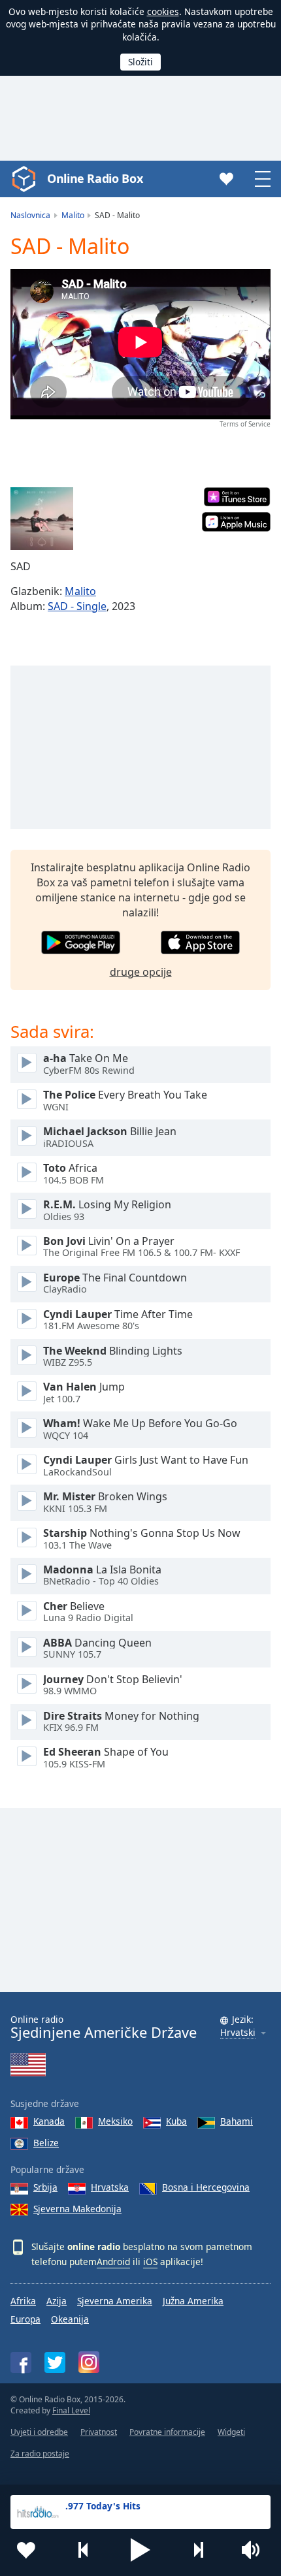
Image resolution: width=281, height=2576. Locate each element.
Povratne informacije (167, 2432)
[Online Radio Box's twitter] (55, 2362)
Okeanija (70, 2319)
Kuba (176, 2121)
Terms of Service (245, 424)
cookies (163, 11)
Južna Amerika (193, 2301)
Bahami (237, 2121)
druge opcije (141, 972)
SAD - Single (77, 606)
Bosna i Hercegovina (206, 2187)
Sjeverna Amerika (115, 2301)
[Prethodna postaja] (84, 2550)
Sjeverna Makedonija (77, 2209)
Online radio (104, 2027)
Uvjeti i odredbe (39, 2432)
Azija (57, 2301)
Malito (80, 591)
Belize (46, 2143)
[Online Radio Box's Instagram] (89, 2362)
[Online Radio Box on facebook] (21, 2362)
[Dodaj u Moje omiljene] (26, 2550)
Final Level (71, 2410)
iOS (150, 2262)
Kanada (49, 2121)
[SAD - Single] (42, 519)
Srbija (45, 2187)
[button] (140, 2550)
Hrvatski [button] (238, 2033)
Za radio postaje (40, 2454)
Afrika (23, 2301)
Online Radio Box (95, 178)
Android (113, 2262)
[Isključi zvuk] (255, 2550)
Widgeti (231, 2432)
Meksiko (115, 2121)
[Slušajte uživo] (27, 1063)
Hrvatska (110, 2187)
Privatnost (99, 2432)
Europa (25, 2319)
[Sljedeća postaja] (198, 2550)
